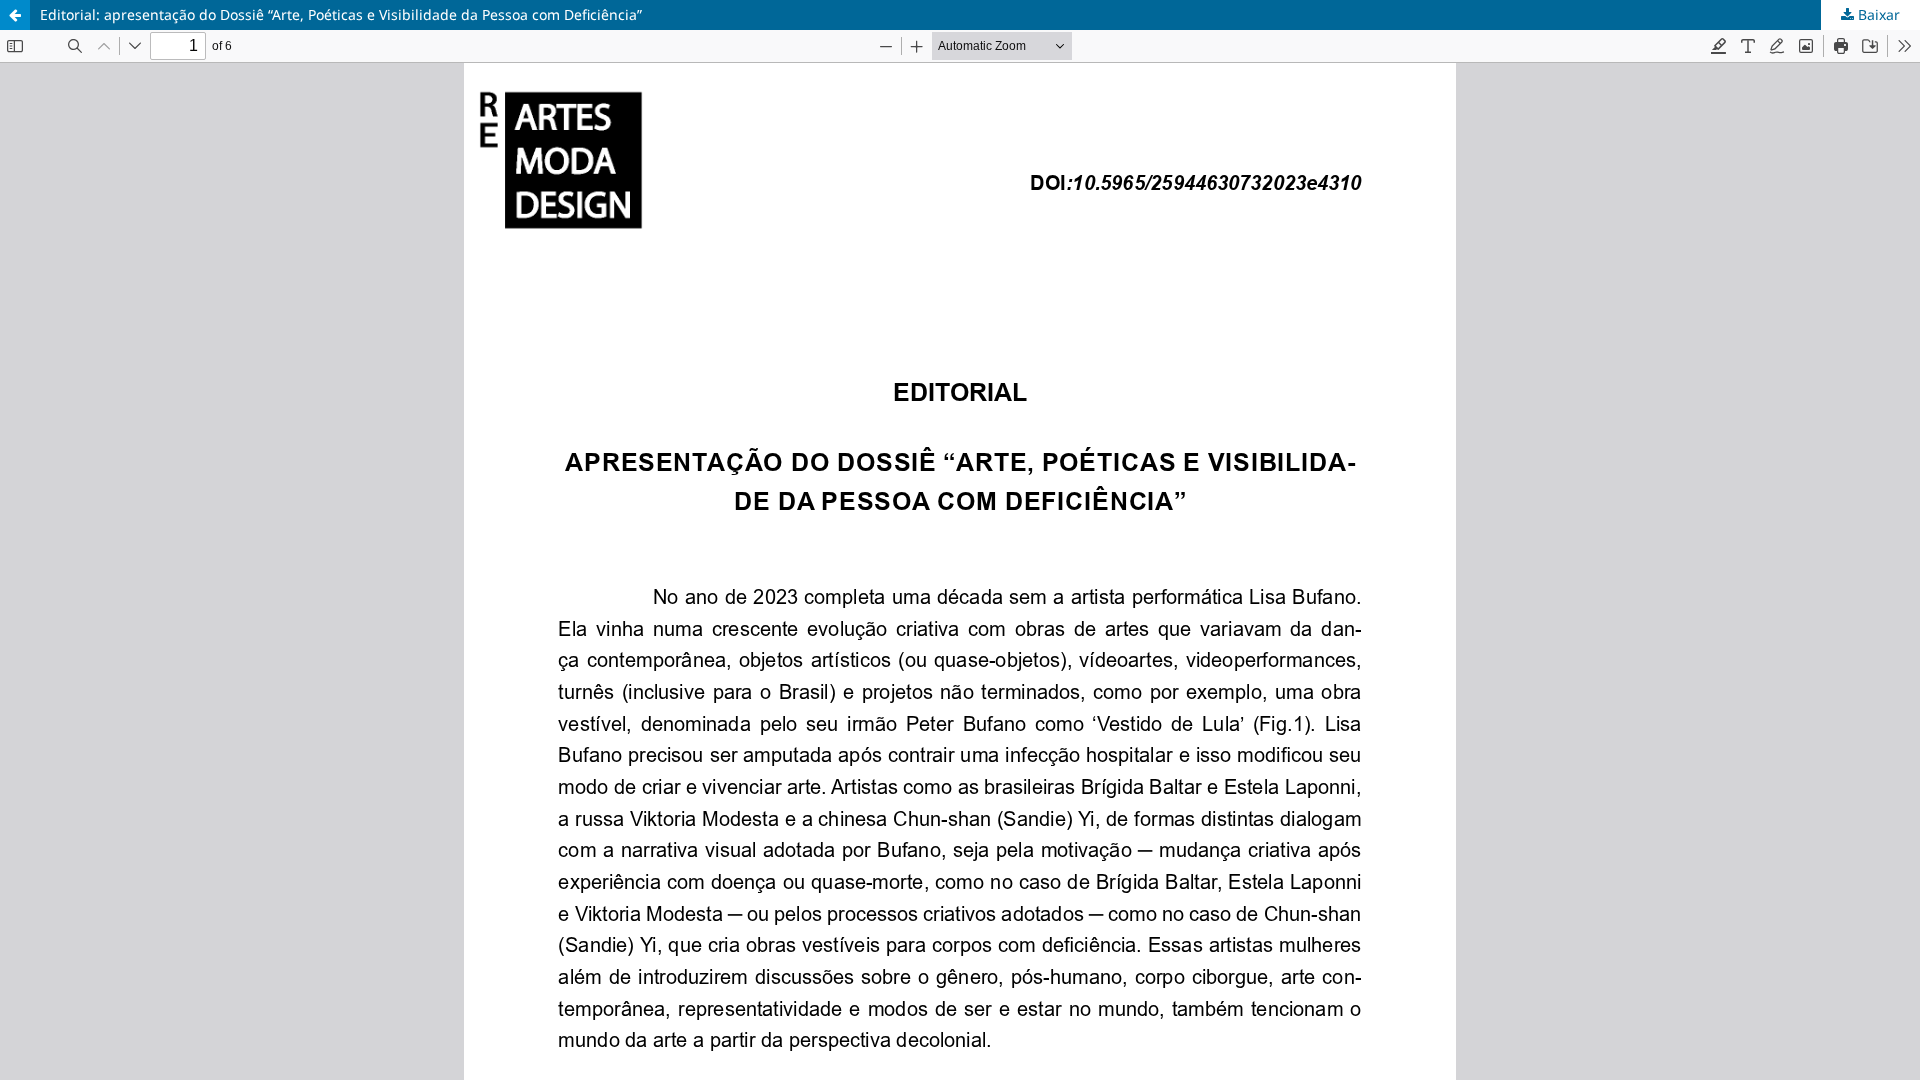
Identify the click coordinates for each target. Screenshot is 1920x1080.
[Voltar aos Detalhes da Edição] (15, 15)
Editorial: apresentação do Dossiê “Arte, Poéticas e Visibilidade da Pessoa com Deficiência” (341, 14)
